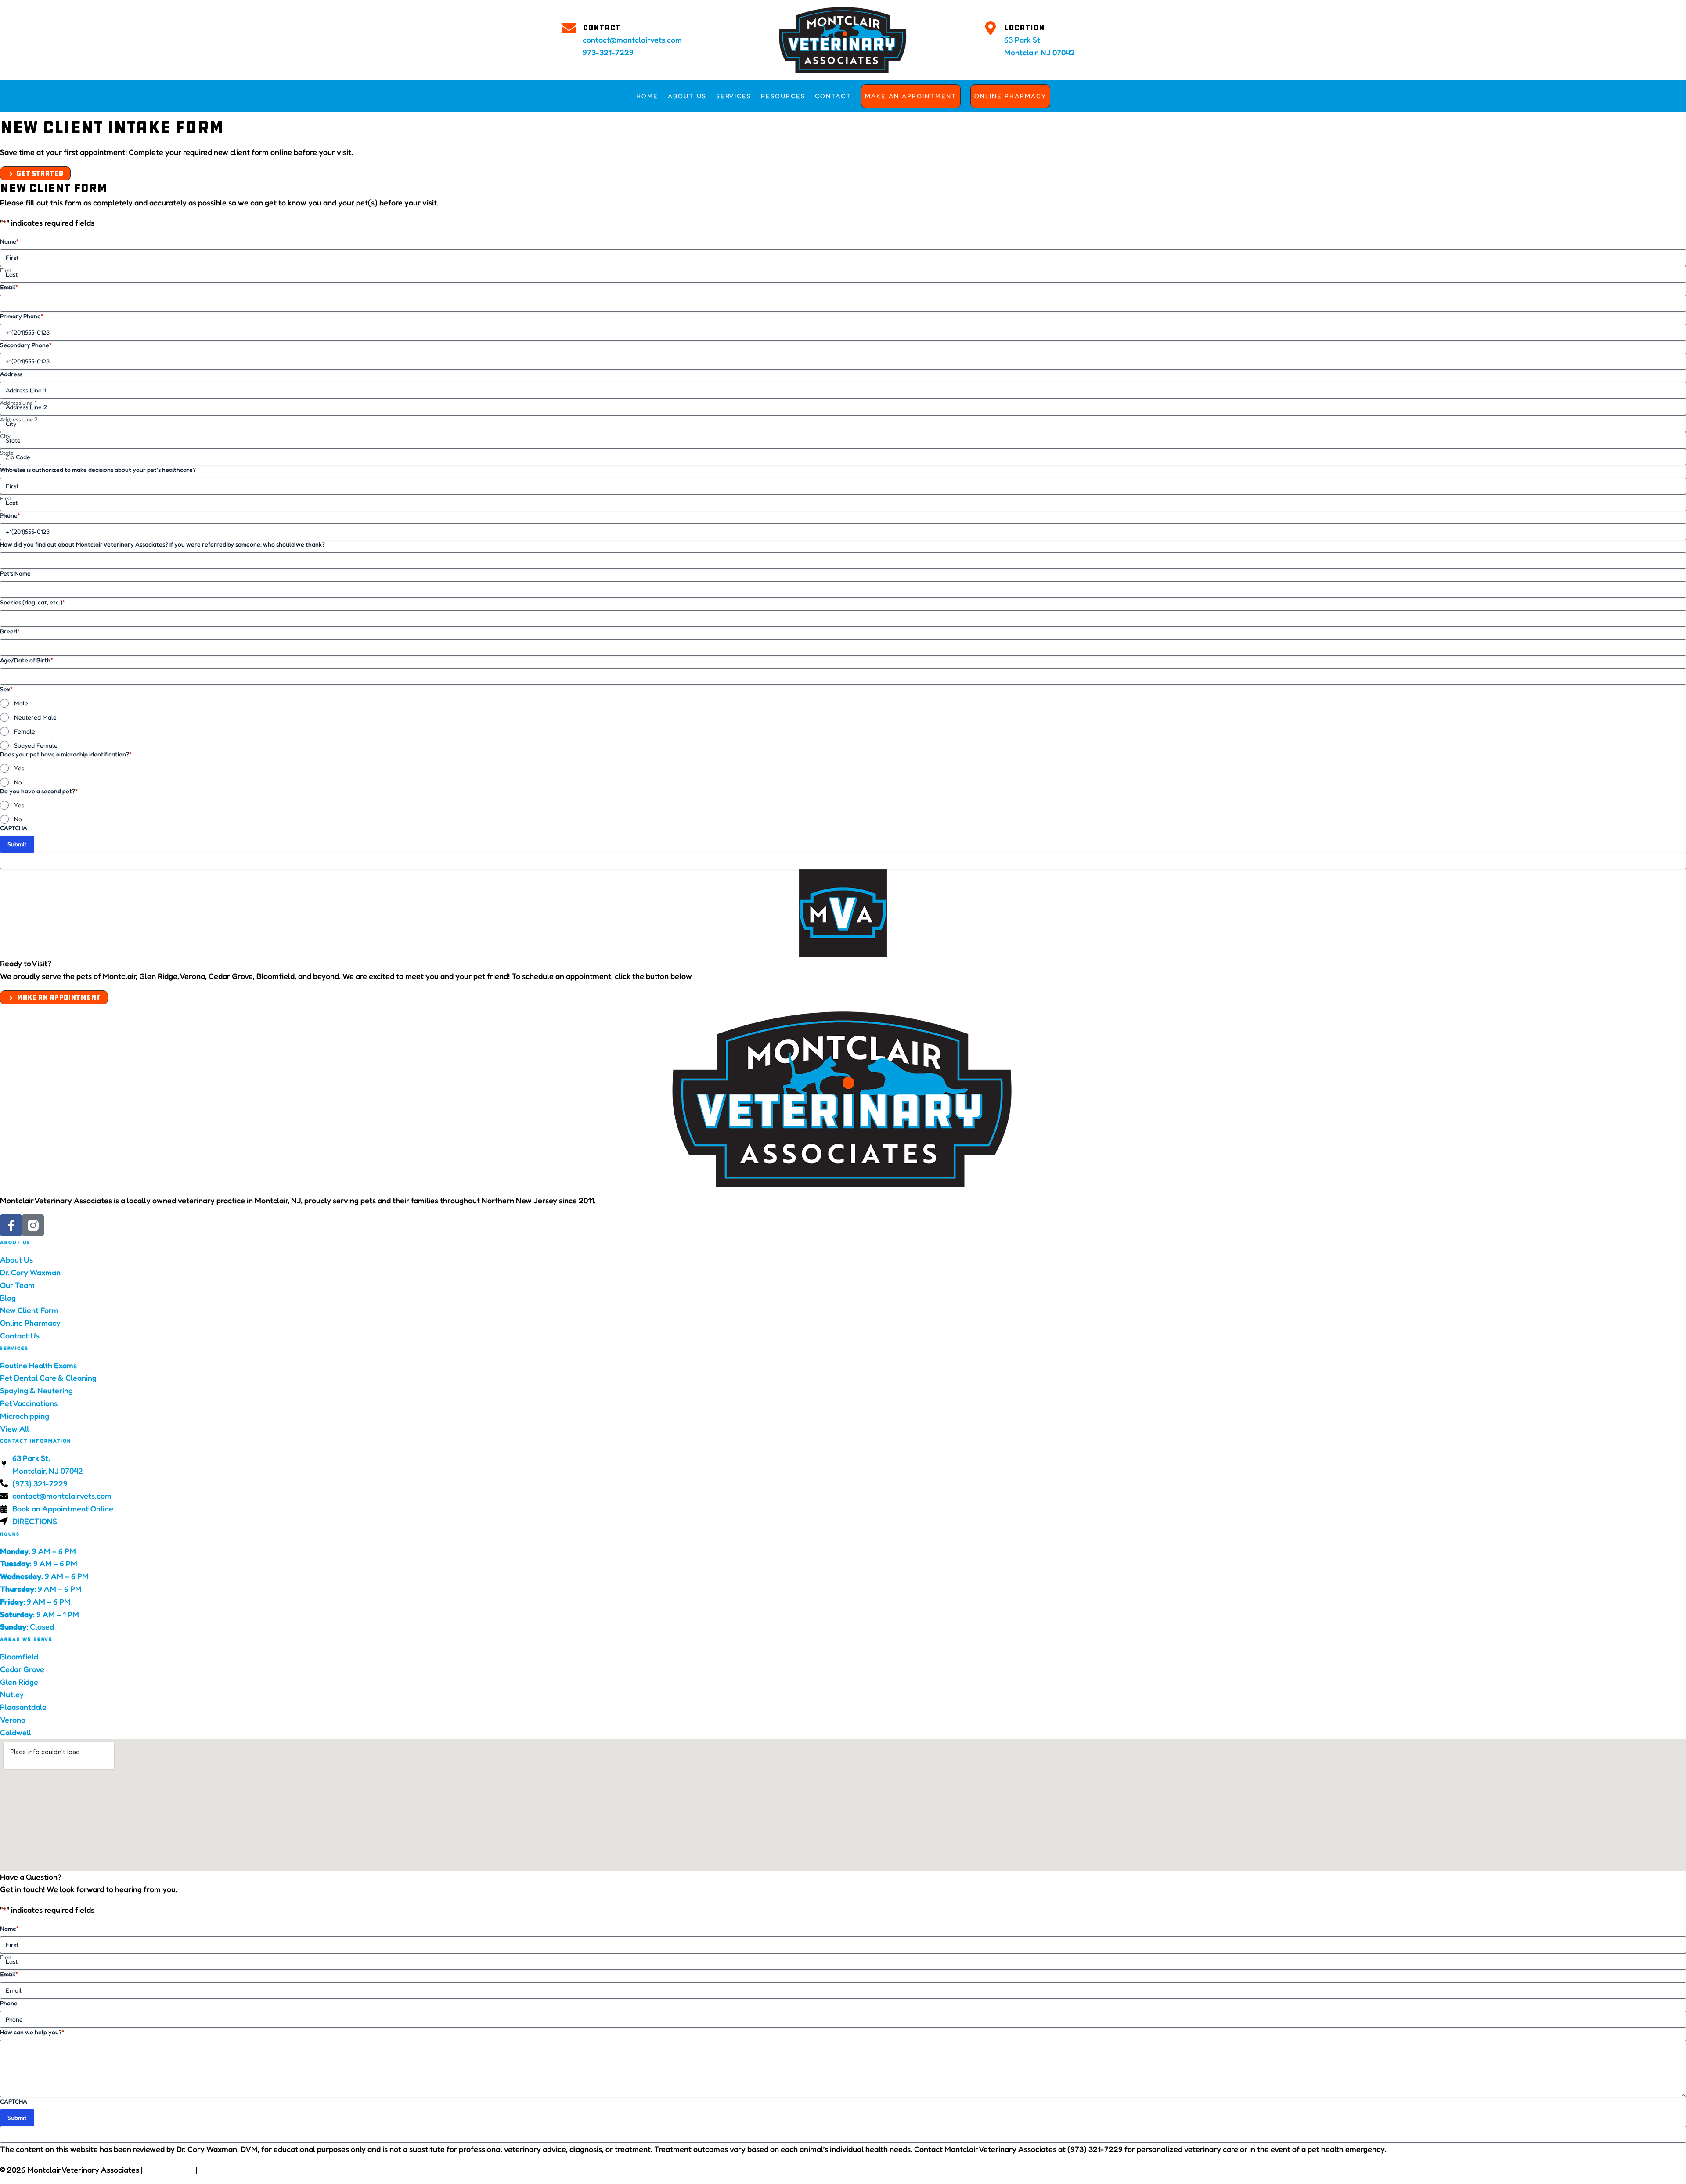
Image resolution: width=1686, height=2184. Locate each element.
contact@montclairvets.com (632, 40)
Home (647, 96)
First (6, 270)
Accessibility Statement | (244, 2170)
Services (734, 96)
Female (25, 731)
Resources (783, 96)
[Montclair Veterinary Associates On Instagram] (33, 1225)
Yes (19, 768)
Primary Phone (22, 316)
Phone (10, 515)
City (5, 436)
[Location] (991, 28)
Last (5, 287)
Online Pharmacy (1010, 96)
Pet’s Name (15, 573)
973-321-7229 (608, 52)
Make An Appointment (911, 96)
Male (21, 703)
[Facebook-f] (11, 1225)
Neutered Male (35, 717)
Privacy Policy (169, 2170)
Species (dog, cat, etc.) (32, 602)
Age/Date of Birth (27, 660)
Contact (601, 28)
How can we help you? (32, 2032)
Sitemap (303, 2170)
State (7, 453)
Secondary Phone (26, 345)
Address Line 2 (19, 419)
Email (9, 287)
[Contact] (569, 28)
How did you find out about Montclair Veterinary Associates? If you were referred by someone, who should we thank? (162, 544)
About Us (687, 96)
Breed (10, 631)
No (18, 782)
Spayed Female (36, 745)
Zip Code (11, 469)
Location (1024, 28)
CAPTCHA (14, 828)
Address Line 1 (18, 403)
